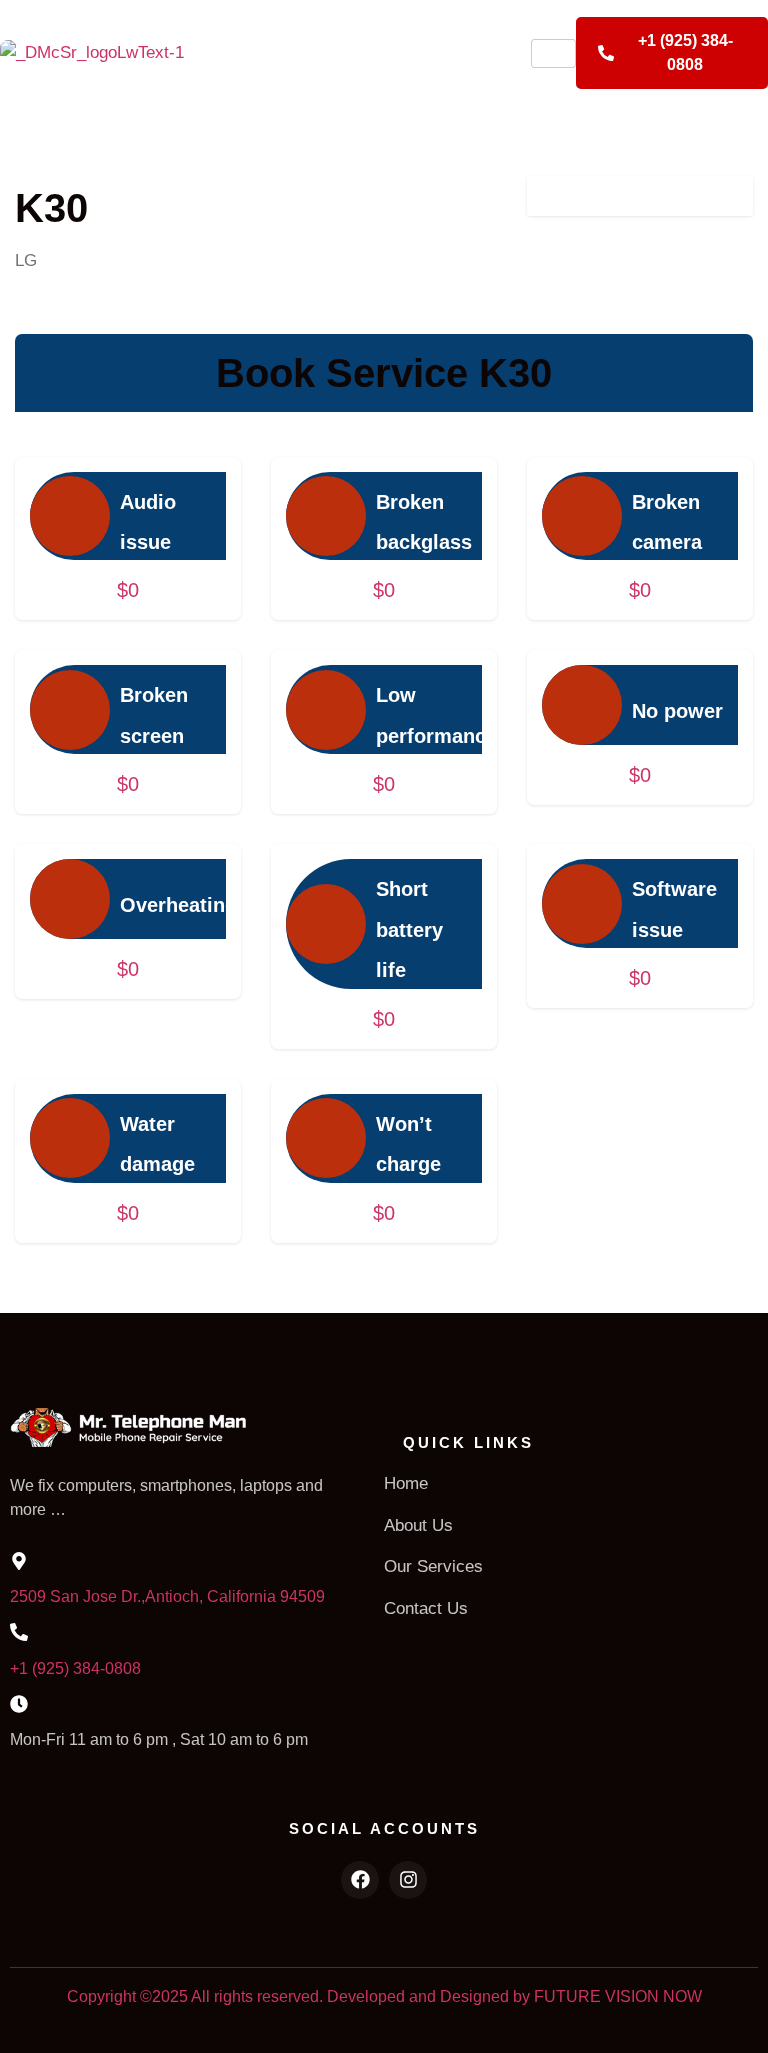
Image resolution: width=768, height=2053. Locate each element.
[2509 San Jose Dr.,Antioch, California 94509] (19, 1561)
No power (677, 711)
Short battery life (409, 929)
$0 (128, 590)
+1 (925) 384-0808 (75, 1668)
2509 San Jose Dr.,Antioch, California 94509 (167, 1596)
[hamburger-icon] (553, 53)
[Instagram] (408, 1880)
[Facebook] (360, 1880)
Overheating (178, 905)
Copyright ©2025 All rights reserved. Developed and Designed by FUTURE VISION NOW (384, 1996)
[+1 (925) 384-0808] (19, 1632)
